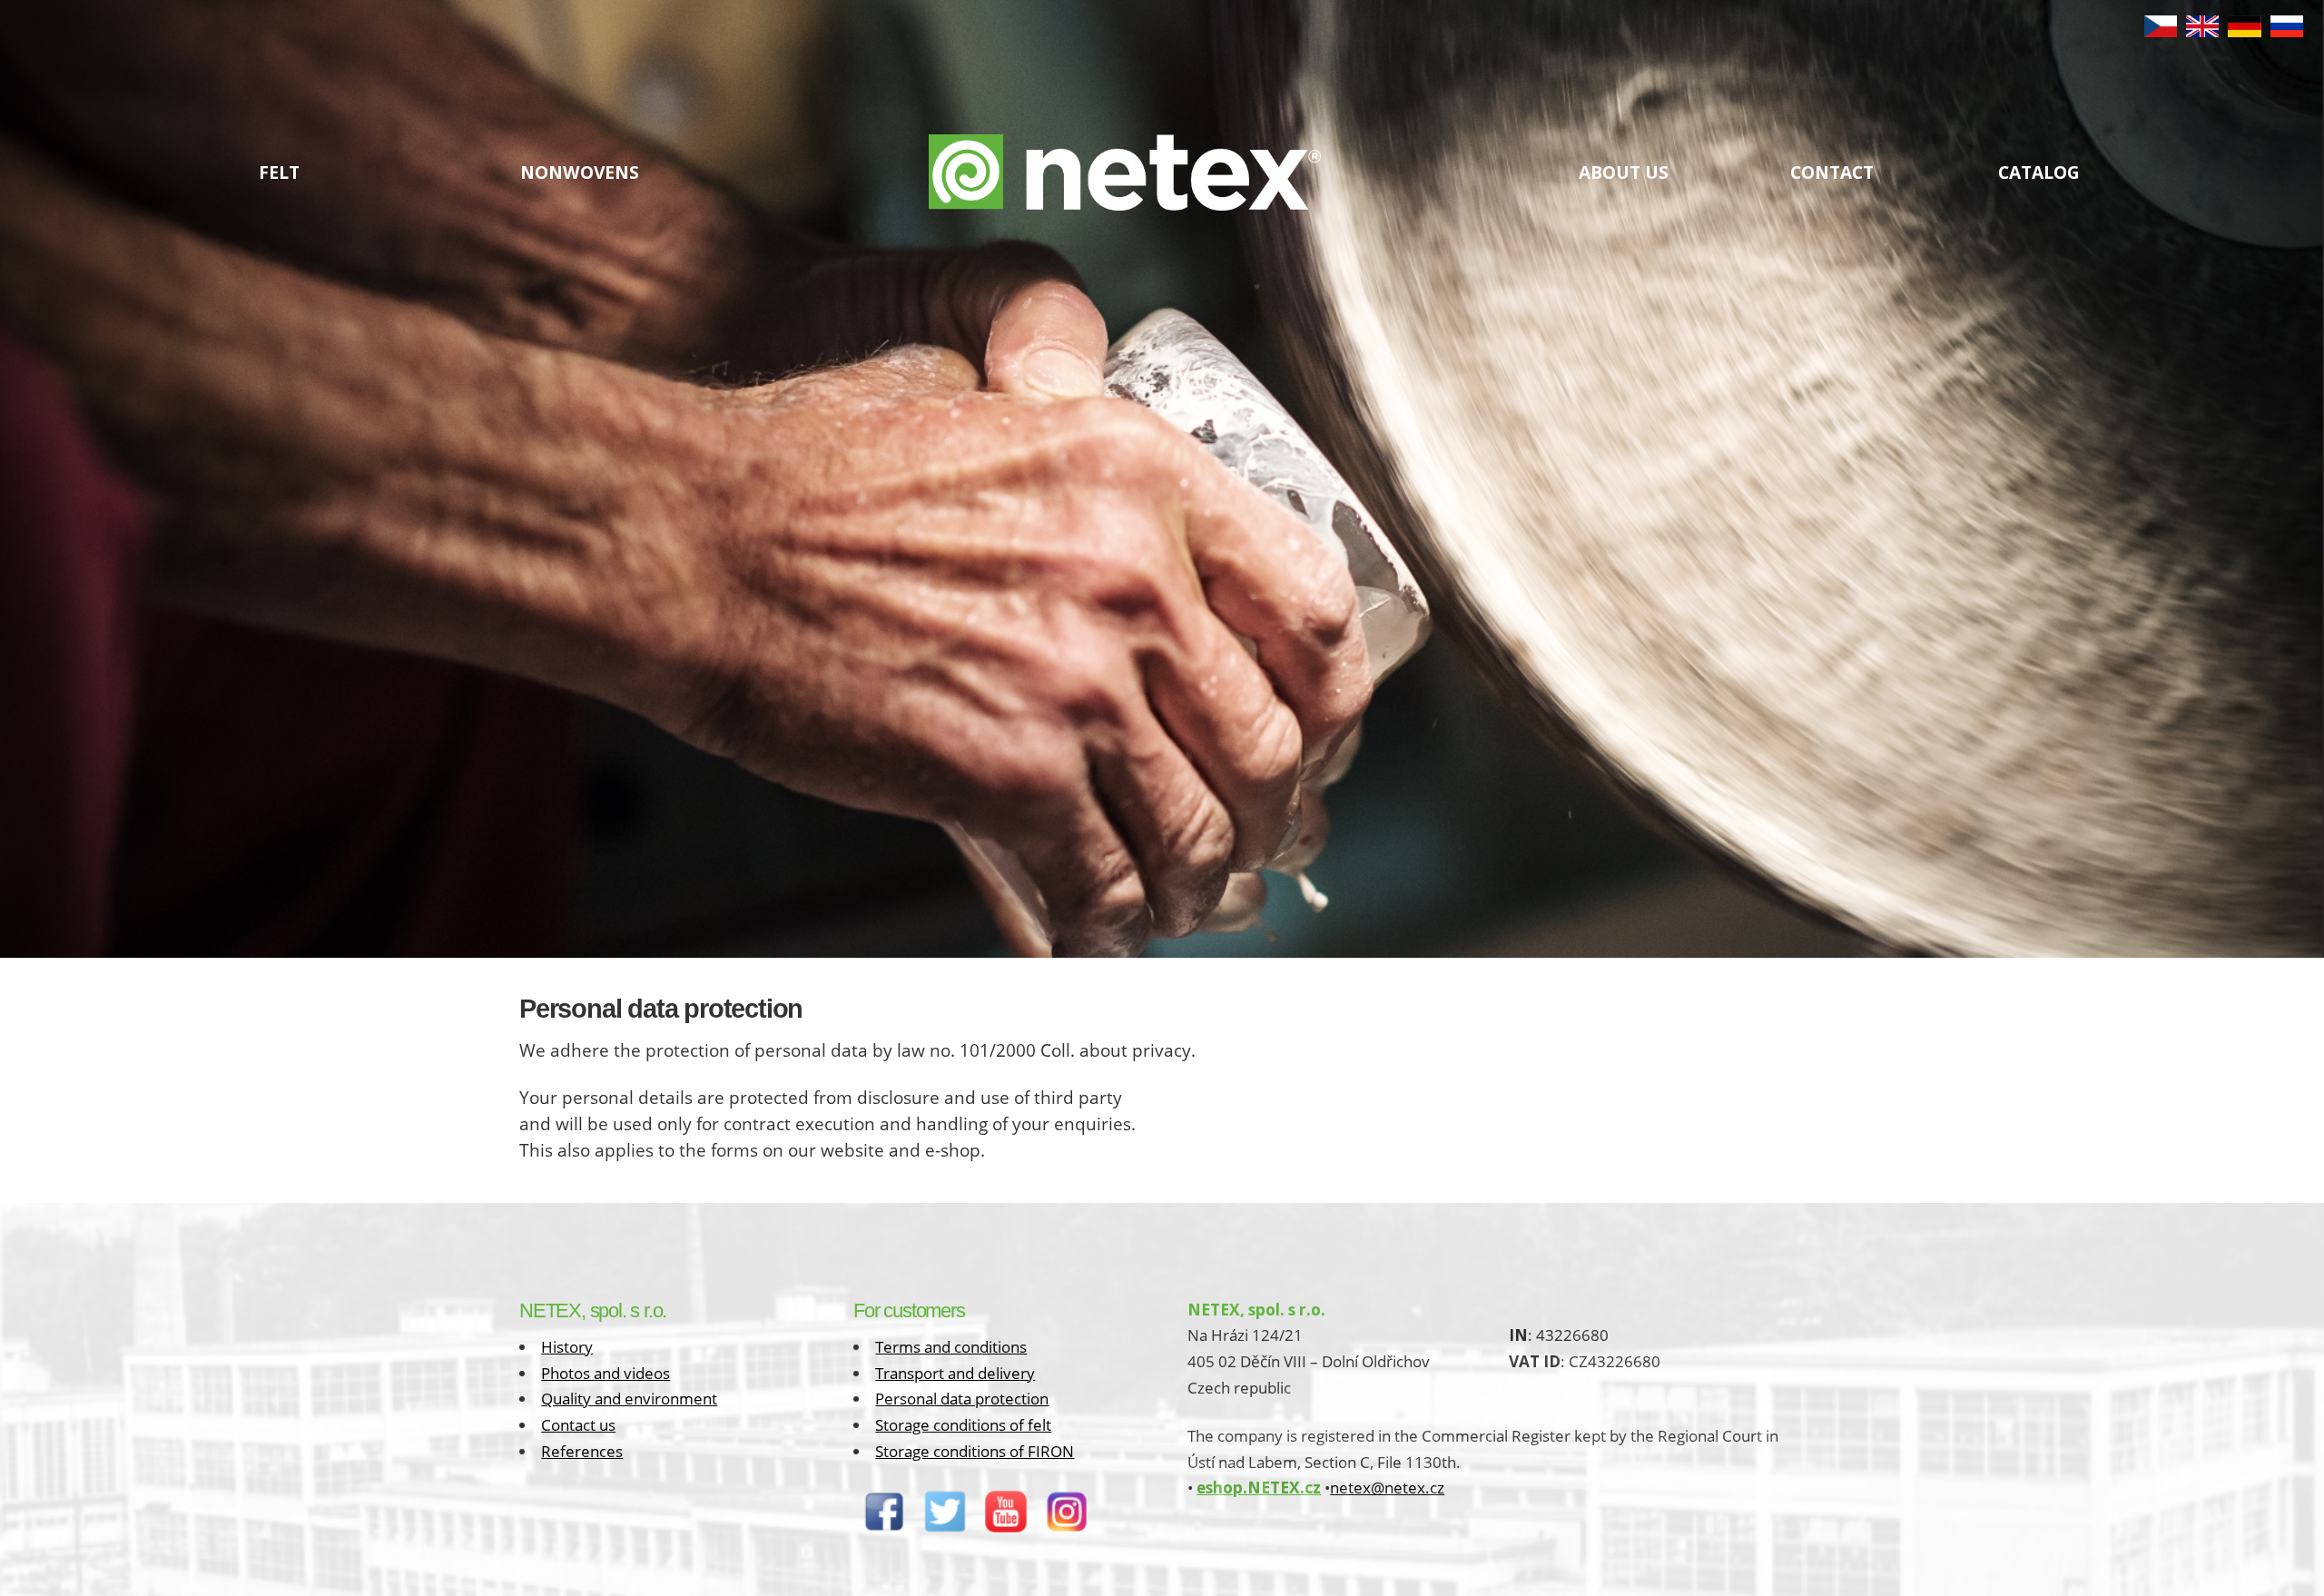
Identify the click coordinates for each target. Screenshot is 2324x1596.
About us (1624, 172)
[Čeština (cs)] (2161, 31)
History (567, 1347)
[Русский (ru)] (2287, 31)
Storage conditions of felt (963, 1425)
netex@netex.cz (1387, 1488)
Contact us (578, 1425)
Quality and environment (629, 1399)
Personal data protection (962, 1399)
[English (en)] (2202, 31)
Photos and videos (606, 1373)
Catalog (2039, 172)
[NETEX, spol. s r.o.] (1125, 189)
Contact (1832, 172)
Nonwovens (580, 172)
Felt (279, 172)
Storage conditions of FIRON (975, 1451)
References (582, 1451)
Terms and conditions (951, 1347)
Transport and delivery (955, 1373)
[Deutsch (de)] (2244, 31)
